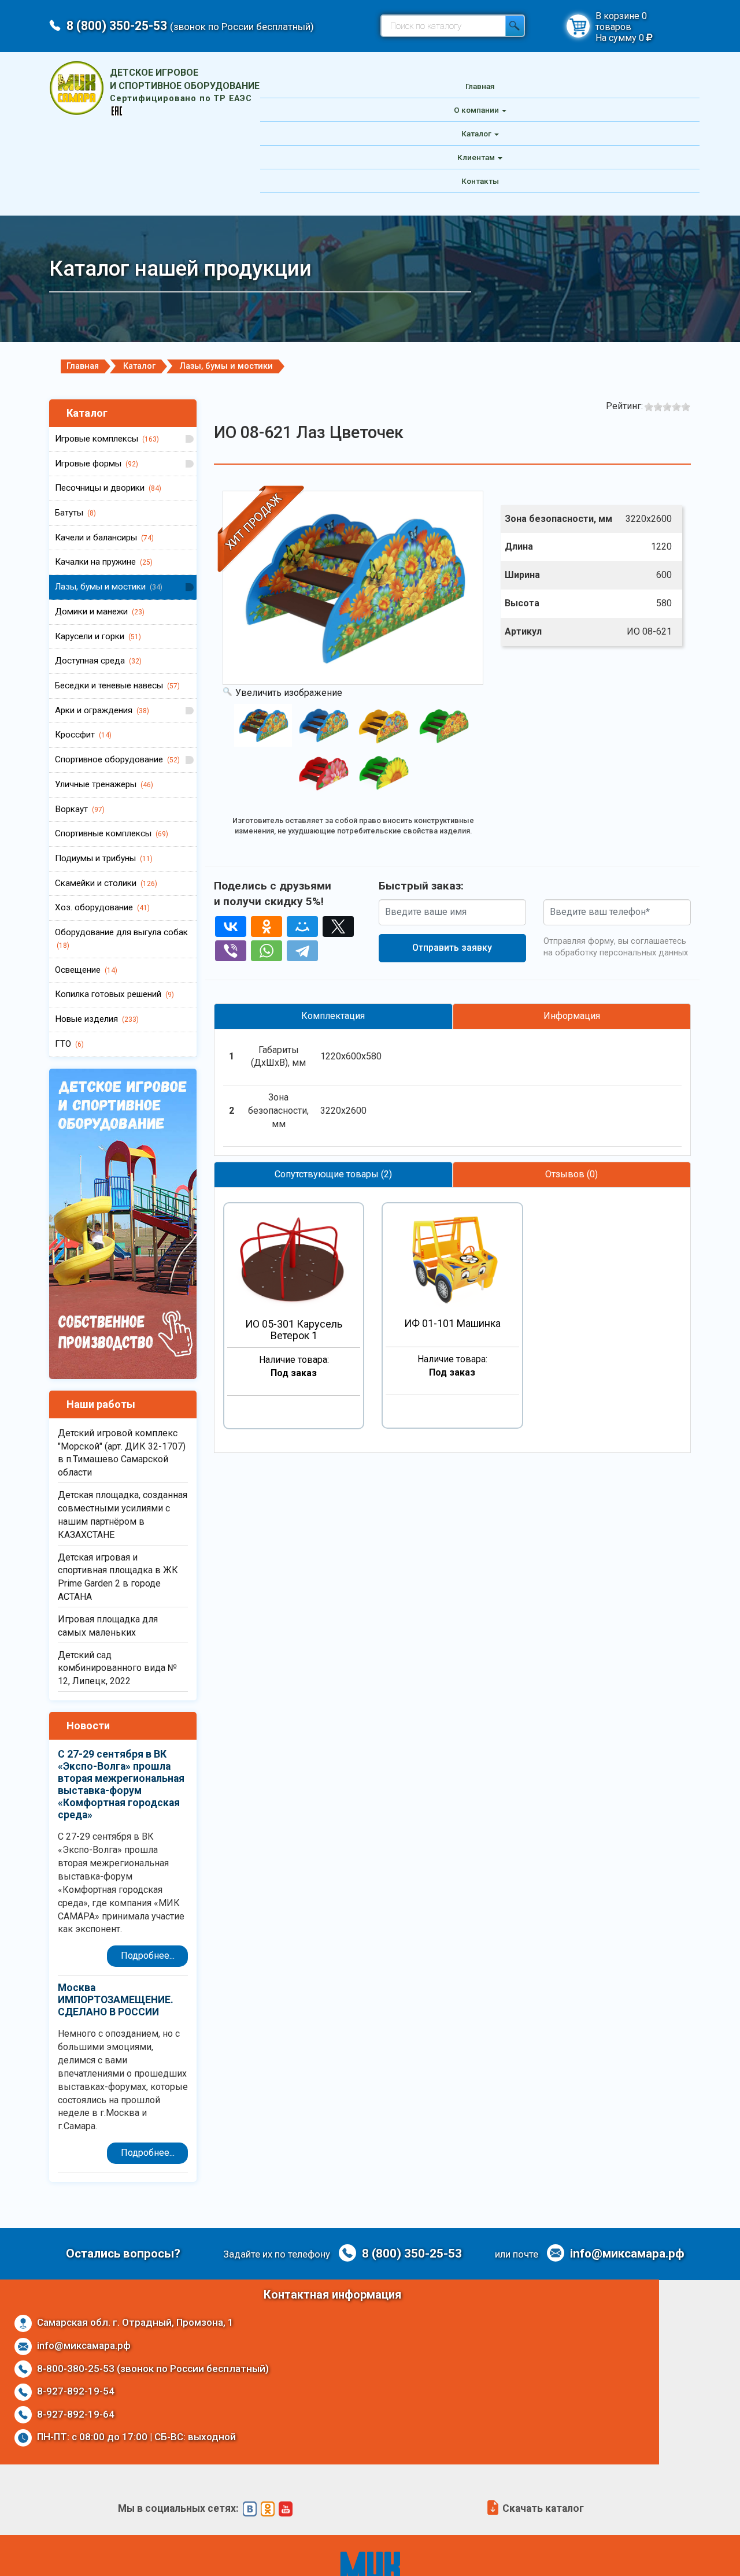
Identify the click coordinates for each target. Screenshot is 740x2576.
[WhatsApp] (267, 951)
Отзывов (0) (571, 1174)
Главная (480, 86)
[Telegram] (302, 951)
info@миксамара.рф (626, 2253)
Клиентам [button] (476, 157)
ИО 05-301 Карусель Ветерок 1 (294, 1330)
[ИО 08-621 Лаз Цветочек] (263, 725)
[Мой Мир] (302, 926)
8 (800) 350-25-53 (190, 26)
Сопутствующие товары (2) (333, 1174)
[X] (338, 926)
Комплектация (333, 1016)
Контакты (480, 181)
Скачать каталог (542, 2508)
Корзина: (578, 26)
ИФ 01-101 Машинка (452, 1324)
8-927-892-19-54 (75, 2391)
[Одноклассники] (267, 926)
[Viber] (231, 951)
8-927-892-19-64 (75, 2414)
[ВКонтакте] (231, 926)
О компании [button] (476, 110)
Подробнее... (148, 1956)
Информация (572, 1016)
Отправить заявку (452, 948)
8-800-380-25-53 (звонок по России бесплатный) (152, 2369)
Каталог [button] (476, 134)
